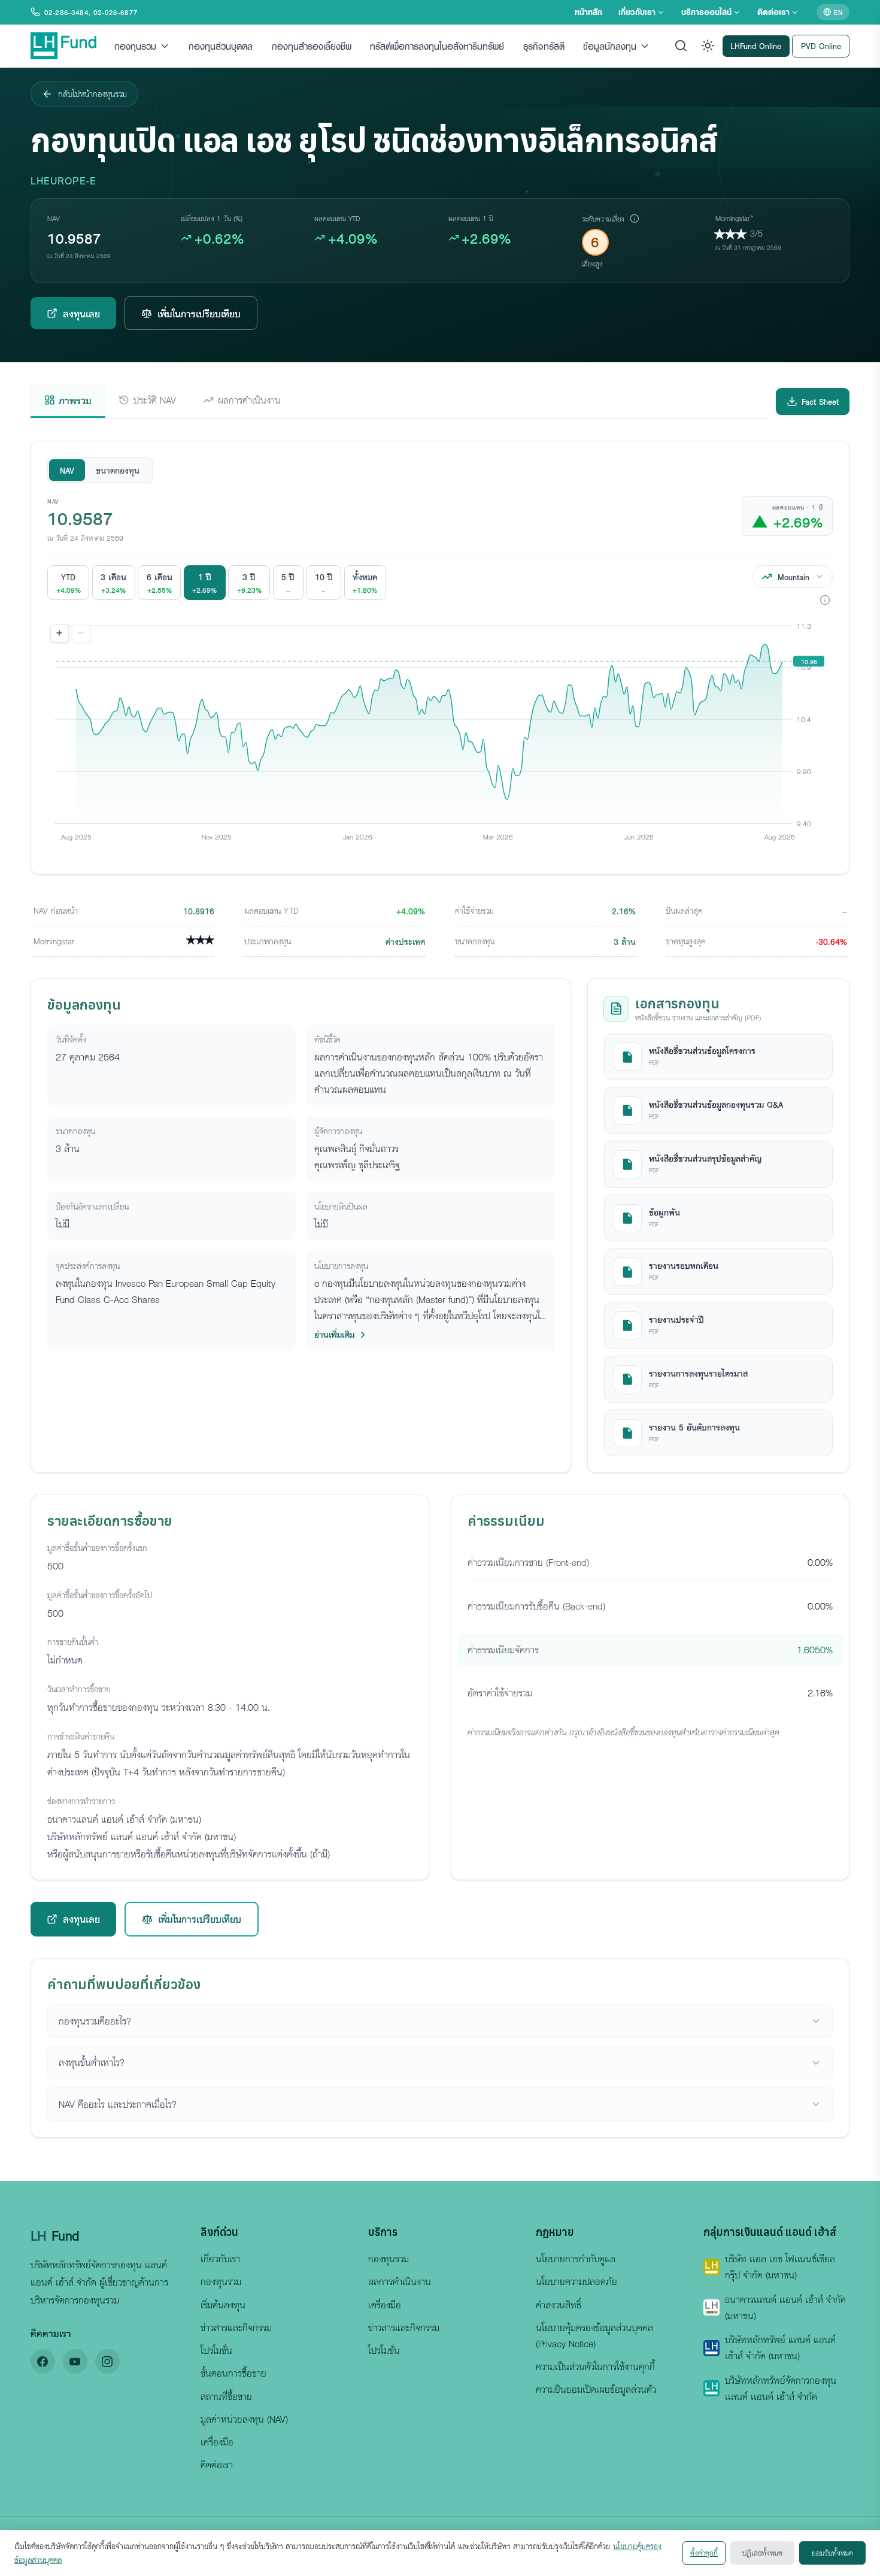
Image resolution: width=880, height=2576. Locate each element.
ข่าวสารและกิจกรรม (236, 2328)
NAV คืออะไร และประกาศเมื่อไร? (118, 2104)
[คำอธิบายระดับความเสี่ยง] (634, 219)
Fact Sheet (820, 401)
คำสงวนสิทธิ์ (559, 2305)
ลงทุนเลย (81, 313)
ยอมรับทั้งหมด (832, 2553)
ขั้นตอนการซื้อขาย (233, 2373)
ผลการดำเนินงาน (400, 2281)
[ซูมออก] (81, 634)
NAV (67, 470)
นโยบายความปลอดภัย (576, 2281)
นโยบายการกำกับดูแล (576, 2259)
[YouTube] (75, 2361)
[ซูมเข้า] (60, 634)
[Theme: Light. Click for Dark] (708, 46)
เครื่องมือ (217, 2442)
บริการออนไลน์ (706, 12)
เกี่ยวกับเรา (637, 12)
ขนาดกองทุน (118, 470)
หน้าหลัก (588, 12)
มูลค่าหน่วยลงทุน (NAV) (244, 2419)
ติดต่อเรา (773, 12)
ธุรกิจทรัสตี (544, 46)
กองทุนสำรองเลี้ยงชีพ (312, 46)
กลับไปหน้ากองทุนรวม (92, 94)
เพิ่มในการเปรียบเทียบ (199, 313)
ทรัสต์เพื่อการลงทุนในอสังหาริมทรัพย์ (437, 46)
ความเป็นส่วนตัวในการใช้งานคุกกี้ (595, 2366)
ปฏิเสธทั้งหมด (762, 2553)
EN (838, 12)
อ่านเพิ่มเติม (334, 1334)
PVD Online (821, 45)
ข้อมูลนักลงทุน (610, 46)
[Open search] (681, 46)
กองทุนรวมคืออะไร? (95, 2021)
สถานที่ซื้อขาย (226, 2396)
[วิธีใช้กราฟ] (825, 600)
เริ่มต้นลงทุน (223, 2305)
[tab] (68, 401)
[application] (440, 738)
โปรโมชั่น (216, 2350)
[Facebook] (43, 2361)
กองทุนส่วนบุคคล (221, 46)
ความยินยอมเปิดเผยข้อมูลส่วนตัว (596, 2389)
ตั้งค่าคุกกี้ (704, 2553)
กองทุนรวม (135, 46)
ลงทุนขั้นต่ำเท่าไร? (92, 2062)
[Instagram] (107, 2361)
